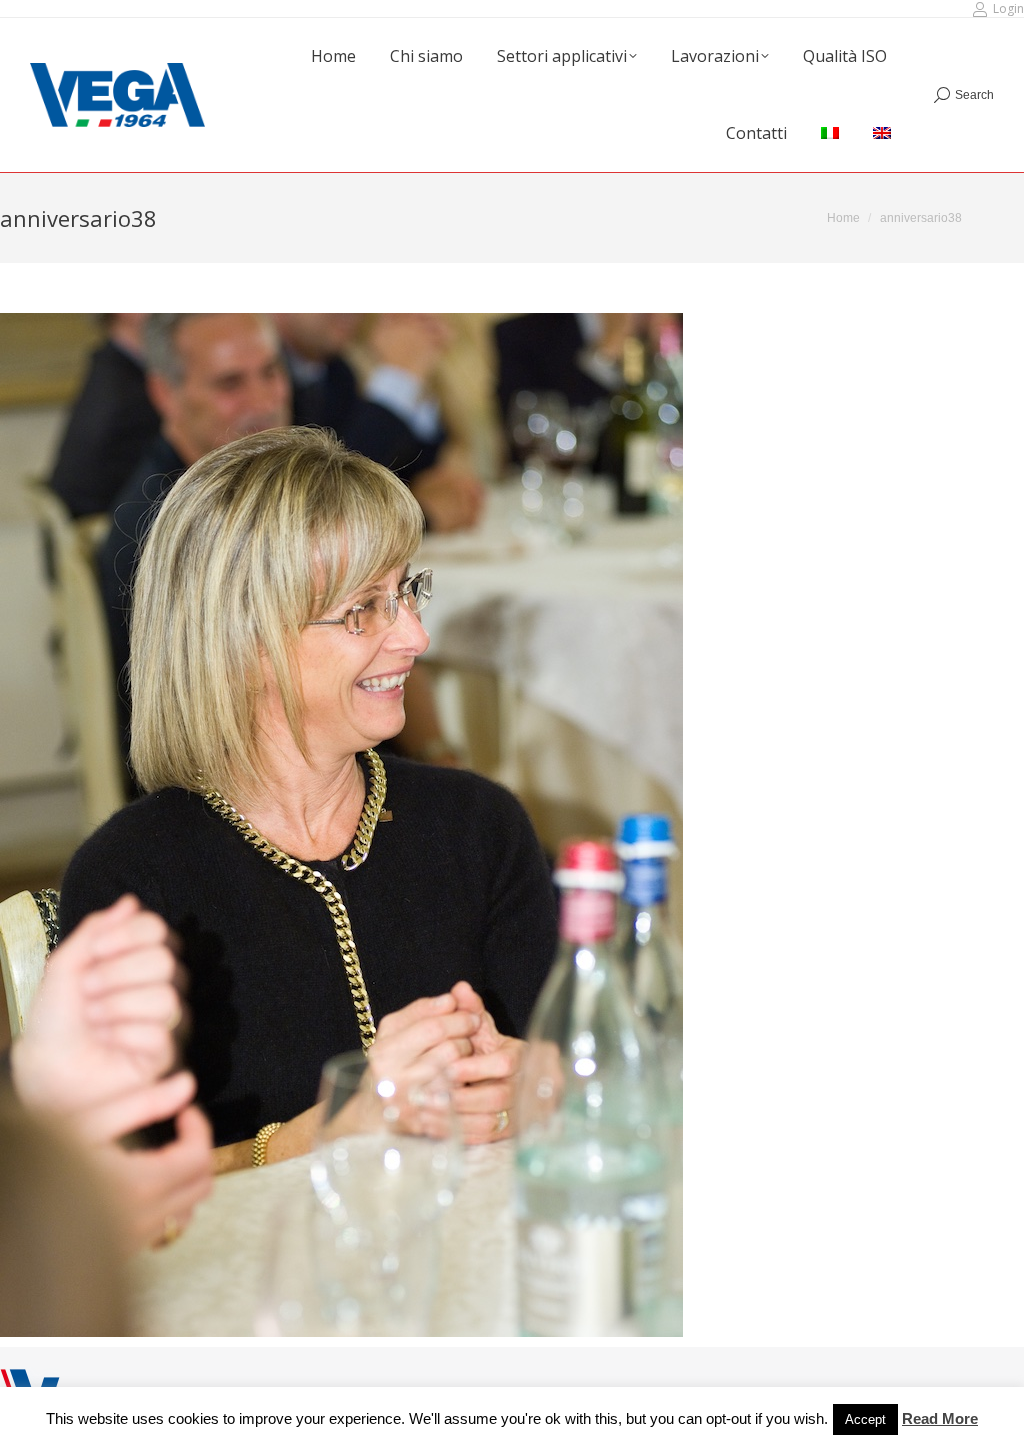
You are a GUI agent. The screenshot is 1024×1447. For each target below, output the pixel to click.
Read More (940, 1418)
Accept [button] (865, 1419)
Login (1008, 8)
